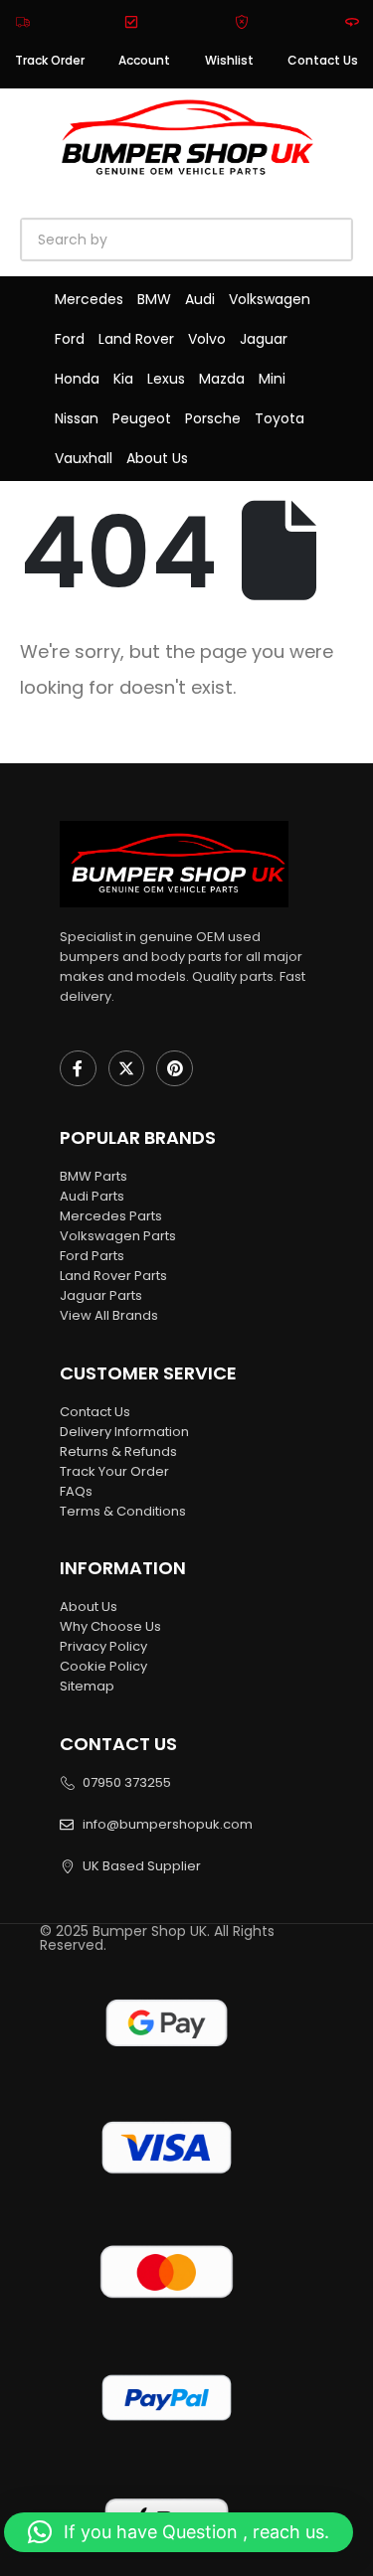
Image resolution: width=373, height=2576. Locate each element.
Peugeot (142, 418)
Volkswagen (270, 299)
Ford (70, 339)
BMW (154, 299)
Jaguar (264, 339)
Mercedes (89, 299)
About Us (157, 458)
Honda (77, 379)
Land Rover (136, 339)
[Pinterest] (175, 1069)
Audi (200, 299)
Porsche (213, 418)
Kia (123, 379)
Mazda (222, 379)
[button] (179, 2532)
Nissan (77, 418)
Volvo (207, 339)
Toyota (280, 418)
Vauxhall (84, 458)
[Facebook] (78, 1069)
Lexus (166, 379)
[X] (127, 1069)
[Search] (249, 240)
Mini (272, 379)
